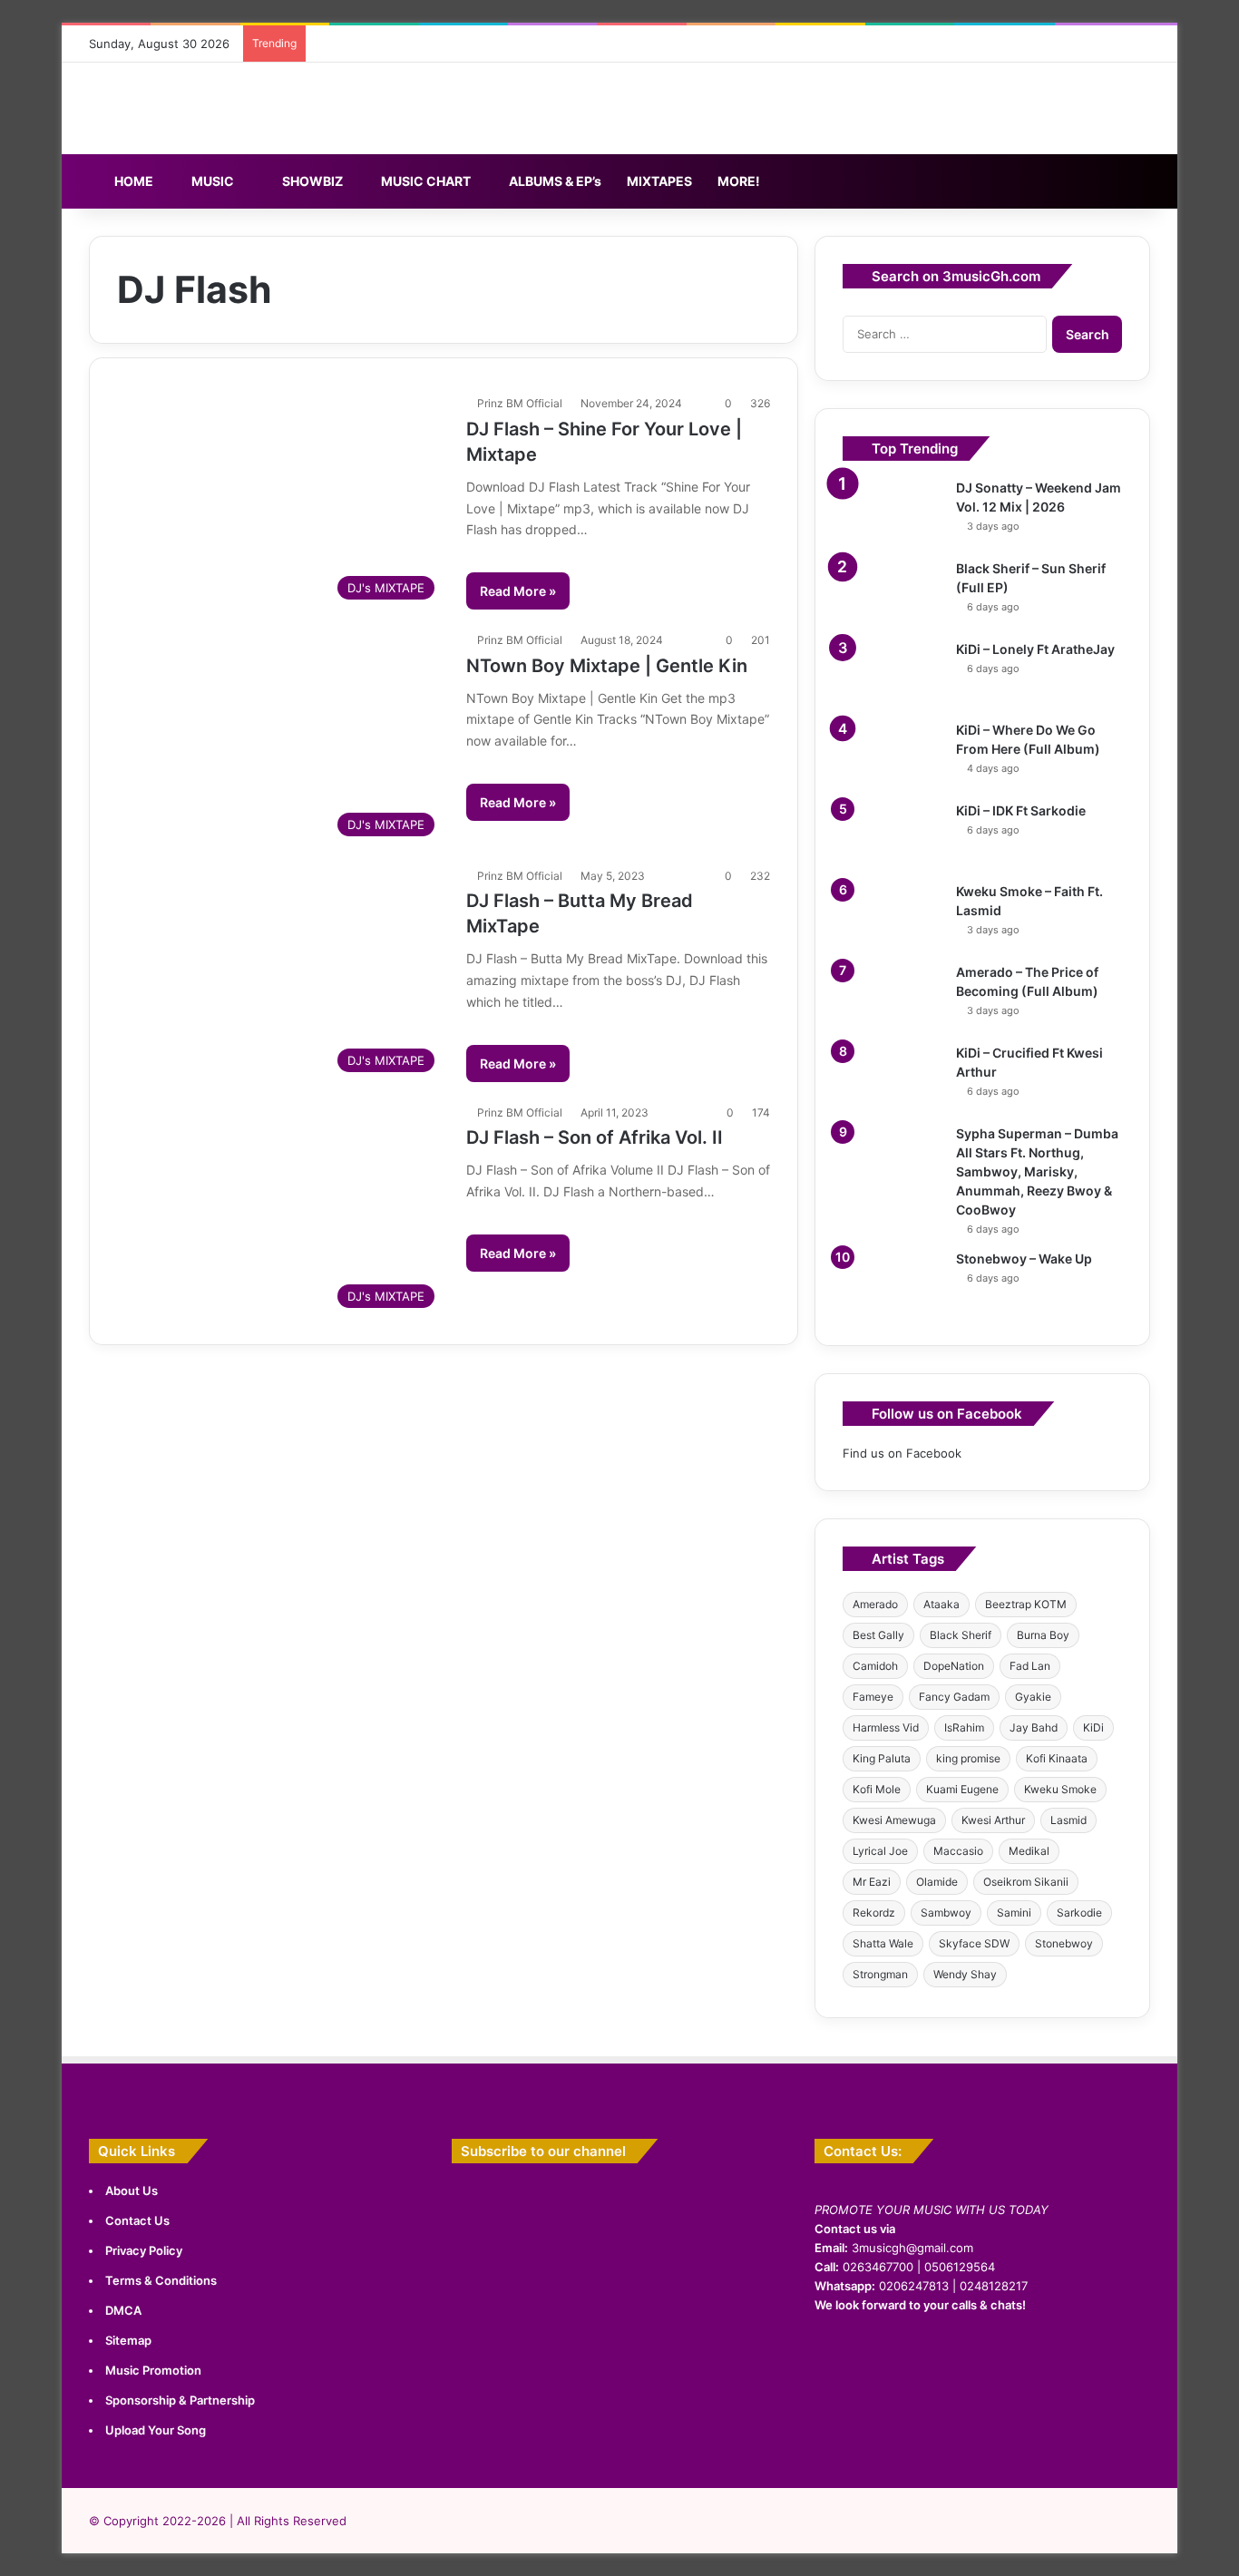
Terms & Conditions (161, 2280)
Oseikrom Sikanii (1026, 1882)
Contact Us (137, 2220)
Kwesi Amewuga (894, 1820)
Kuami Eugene (962, 1789)
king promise (968, 1758)
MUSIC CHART (424, 181)
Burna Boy (1043, 1635)
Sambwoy (946, 1912)
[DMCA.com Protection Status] (982, 2460)
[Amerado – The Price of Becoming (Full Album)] (893, 997)
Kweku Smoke (1060, 1789)
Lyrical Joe (880, 1851)
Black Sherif (961, 1635)
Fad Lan (1030, 1666)
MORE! (739, 181)
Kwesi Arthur (993, 1820)
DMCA (123, 2310)
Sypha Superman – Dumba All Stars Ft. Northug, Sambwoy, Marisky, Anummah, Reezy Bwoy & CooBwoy (1037, 1171)
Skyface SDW (974, 1943)
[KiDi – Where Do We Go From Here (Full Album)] (893, 755)
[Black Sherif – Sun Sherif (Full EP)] (893, 594)
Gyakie (1033, 1697)
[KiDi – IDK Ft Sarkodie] (893, 836)
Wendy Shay (965, 1974)
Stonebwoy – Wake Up (1024, 1259)
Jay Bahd (1034, 1727)
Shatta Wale (883, 1943)
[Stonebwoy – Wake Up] (893, 1284)
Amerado (875, 1604)
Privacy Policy (144, 2250)
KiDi (1093, 1727)
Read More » (518, 591)
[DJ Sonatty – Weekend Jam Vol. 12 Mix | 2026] (893, 513)
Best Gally (878, 1635)
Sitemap (128, 2340)
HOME (132, 181)
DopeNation (954, 1666)
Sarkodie (1079, 1912)
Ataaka (941, 1604)
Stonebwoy (1064, 1943)
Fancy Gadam (954, 1697)
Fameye (873, 1697)
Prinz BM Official (520, 403)
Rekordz (874, 1912)
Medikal (1029, 1851)
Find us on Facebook (902, 1453)
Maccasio (958, 1851)
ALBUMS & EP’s (554, 181)
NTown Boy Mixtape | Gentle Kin (607, 666)
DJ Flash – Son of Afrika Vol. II (595, 1137)
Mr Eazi (872, 1882)
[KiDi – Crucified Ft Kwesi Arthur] (893, 1078)
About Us (132, 2191)
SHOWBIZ (311, 181)
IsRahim (964, 1727)
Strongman (880, 1974)
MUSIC (211, 181)
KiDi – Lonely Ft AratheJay (1035, 649)
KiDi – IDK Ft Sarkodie (1021, 810)
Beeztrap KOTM (1026, 1604)
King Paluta (882, 1758)
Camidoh (875, 1666)
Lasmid (1068, 1820)
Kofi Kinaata (1057, 1758)
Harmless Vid (886, 1727)
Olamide (937, 1882)
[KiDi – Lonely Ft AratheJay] (893, 674)
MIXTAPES (659, 181)
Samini (1014, 1912)
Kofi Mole (877, 1789)
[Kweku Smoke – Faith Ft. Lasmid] (893, 917)
